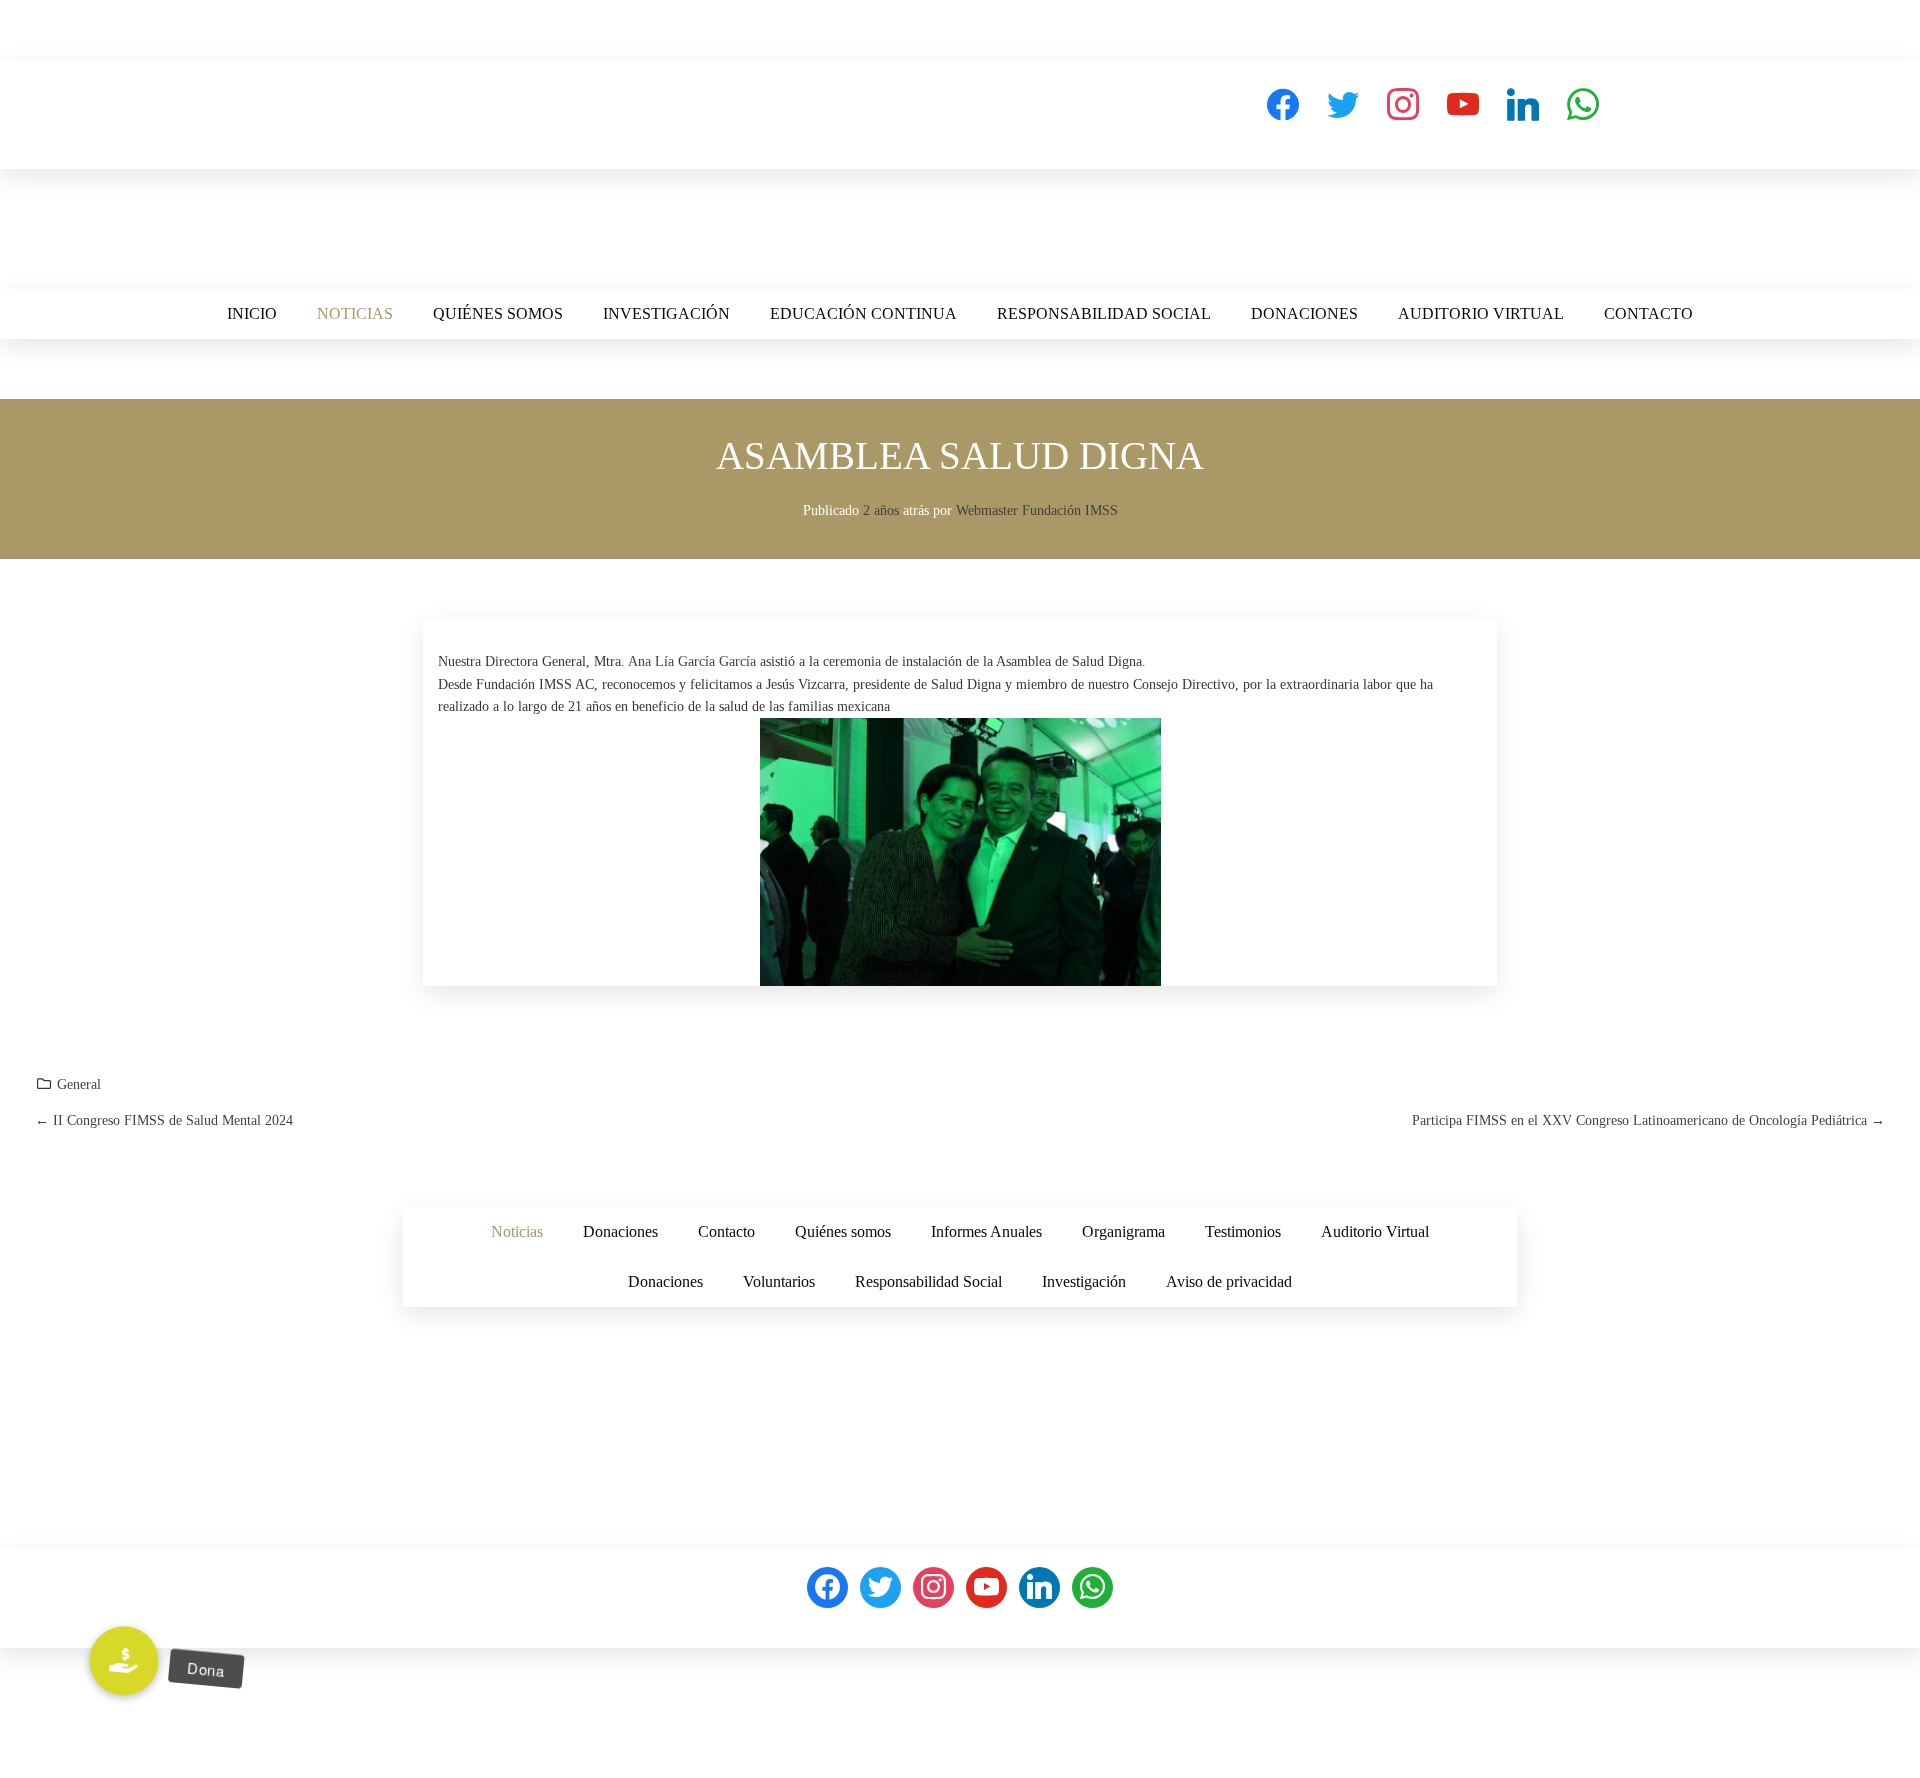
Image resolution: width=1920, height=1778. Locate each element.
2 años (881, 510)
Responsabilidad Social (1104, 313)
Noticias (355, 313)
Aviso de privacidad (1229, 1281)
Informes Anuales (986, 1231)
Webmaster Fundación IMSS (1037, 510)
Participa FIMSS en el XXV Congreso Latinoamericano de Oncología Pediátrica (1648, 1120)
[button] (124, 1661)
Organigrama (1123, 1231)
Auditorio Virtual (1481, 313)
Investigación (666, 313)
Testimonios (1243, 1231)
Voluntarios (779, 1281)
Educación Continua (863, 313)
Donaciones (1304, 313)
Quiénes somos (498, 313)
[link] (692, 661)
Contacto (1648, 313)
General (79, 1084)
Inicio (252, 313)
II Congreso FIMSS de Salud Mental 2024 (164, 1120)
